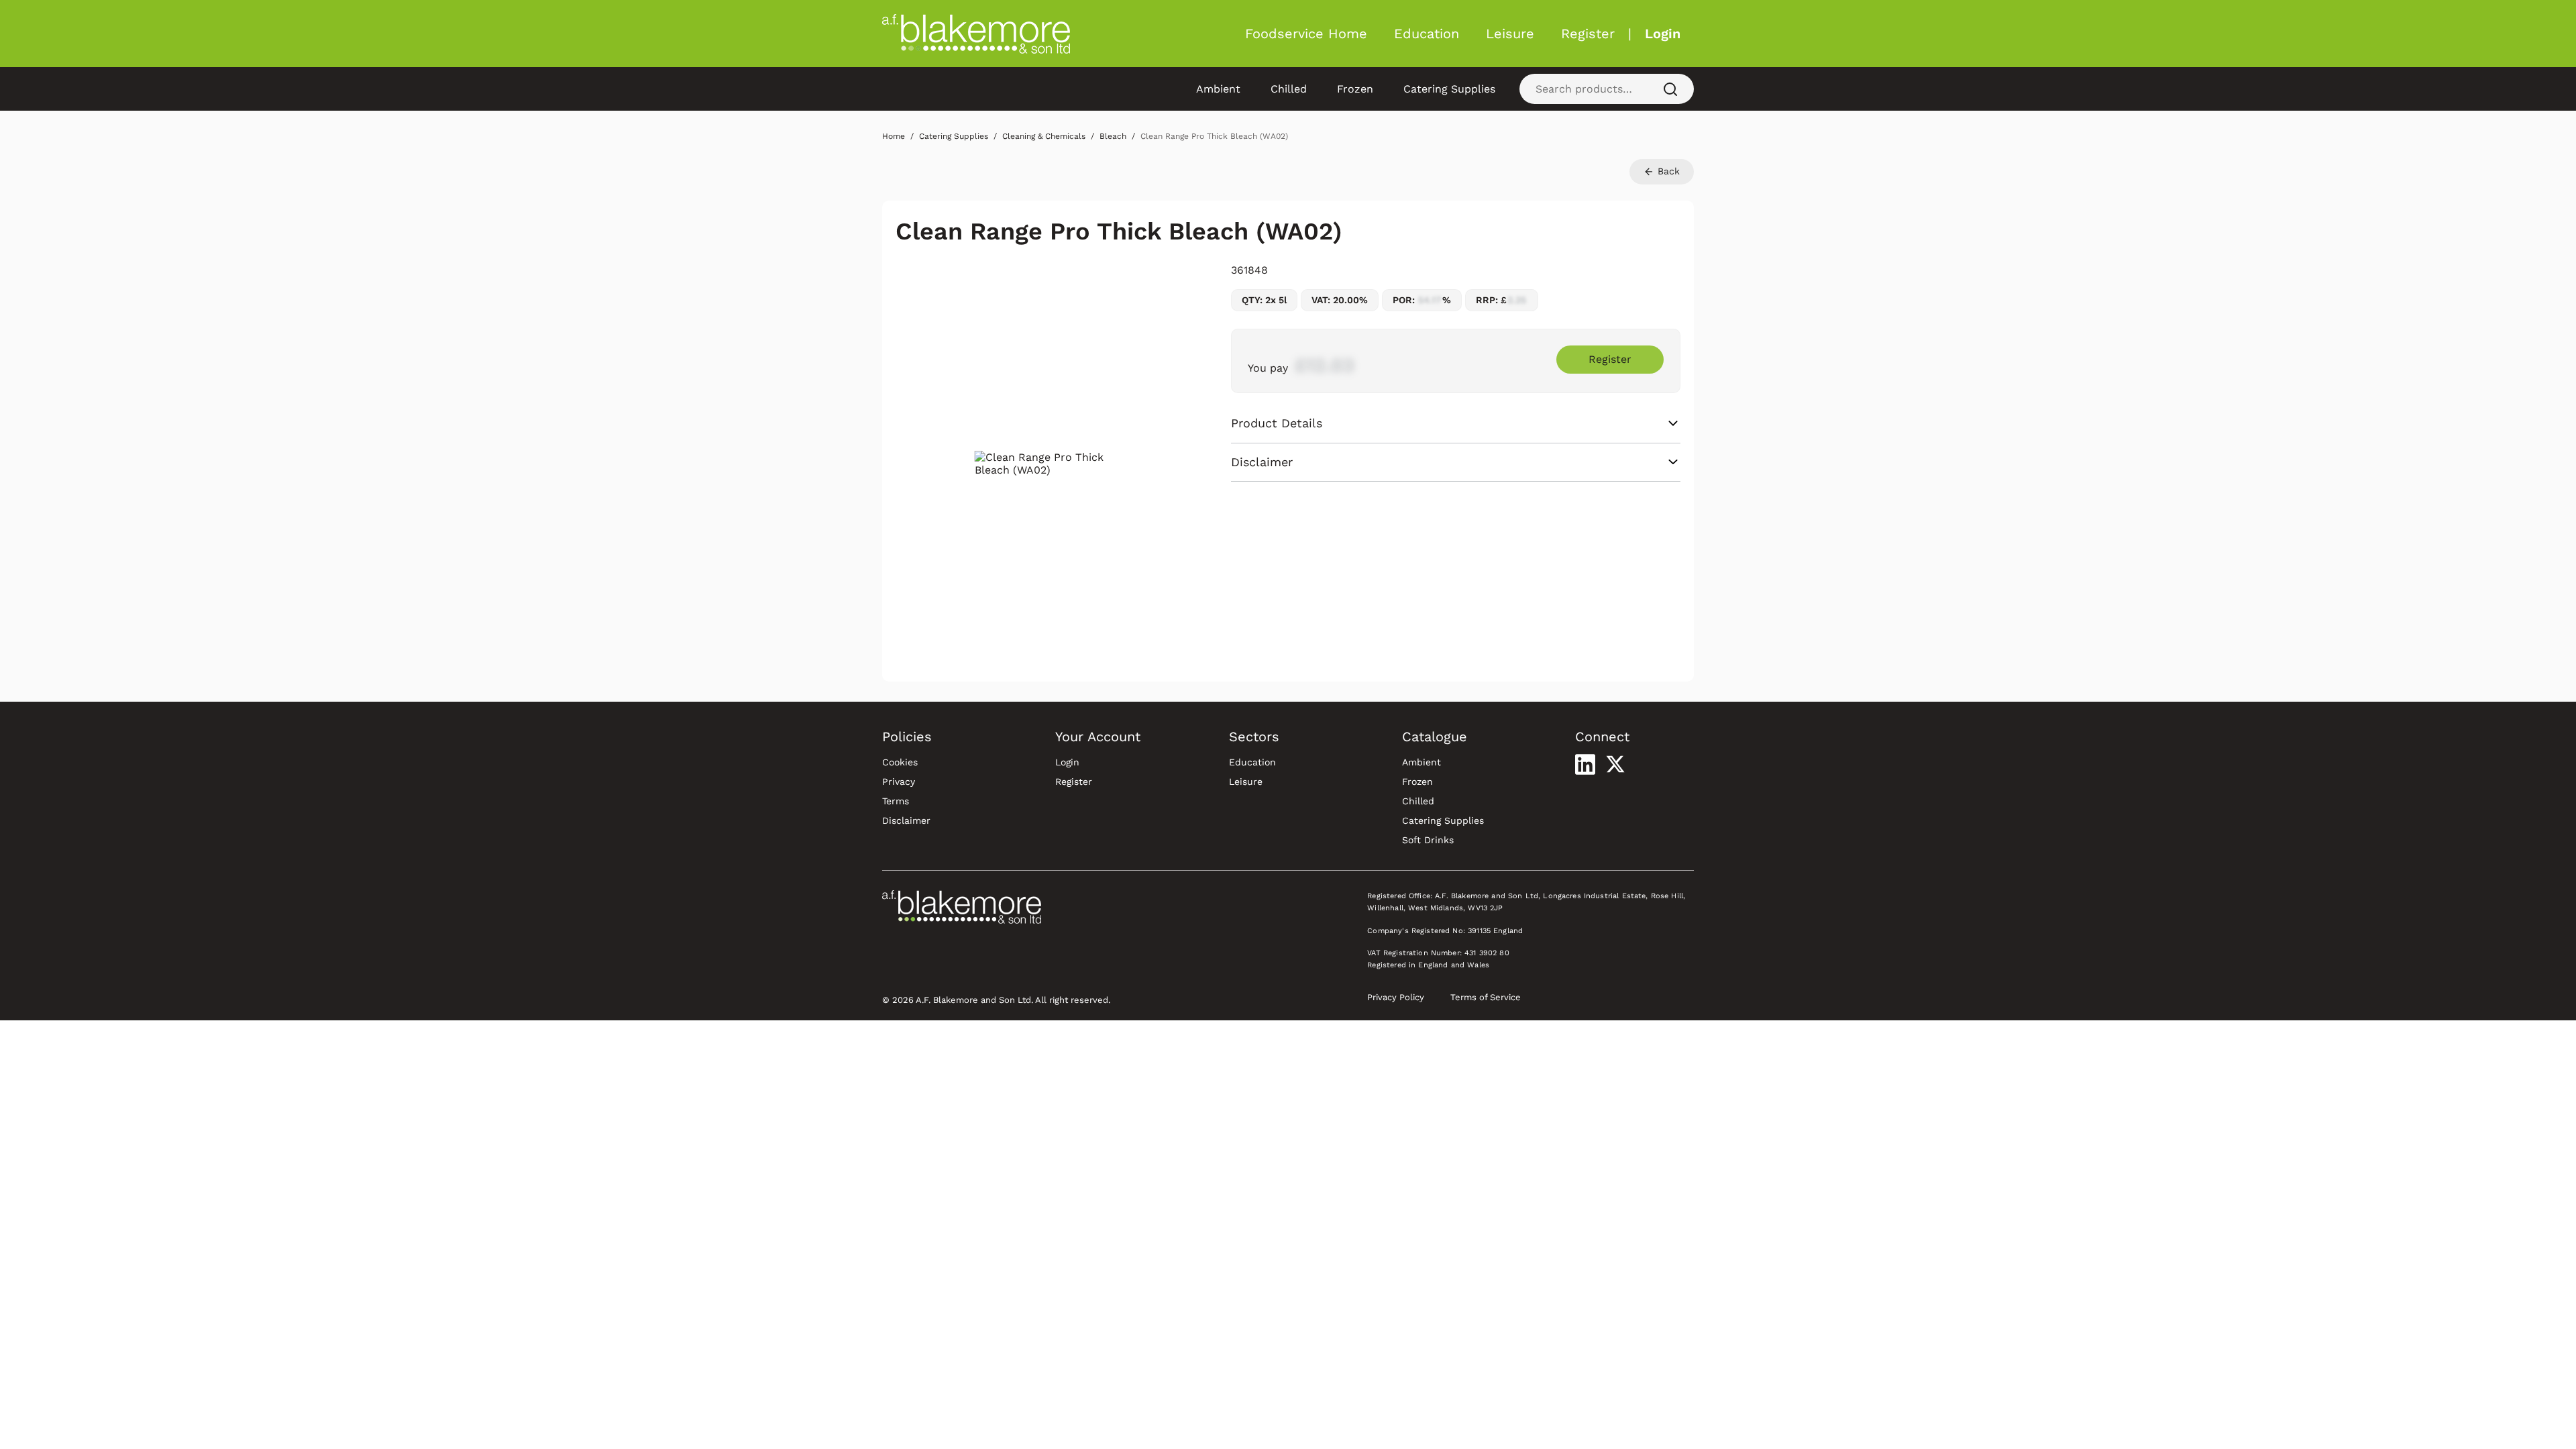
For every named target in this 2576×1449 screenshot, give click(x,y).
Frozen (1355, 89)
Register (1588, 34)
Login (1663, 34)
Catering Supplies (1449, 89)
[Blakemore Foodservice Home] (976, 34)
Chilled (1289, 89)
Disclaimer (906, 820)
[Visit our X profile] (1615, 764)
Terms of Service (1486, 997)
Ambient (1218, 89)
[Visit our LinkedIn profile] (1585, 764)
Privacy (899, 782)
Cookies (900, 762)
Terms (896, 801)
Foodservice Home (1306, 34)
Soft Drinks (1428, 840)
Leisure (1510, 34)
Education (1427, 34)
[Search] (1670, 89)
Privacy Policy (1396, 997)
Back (1667, 171)
